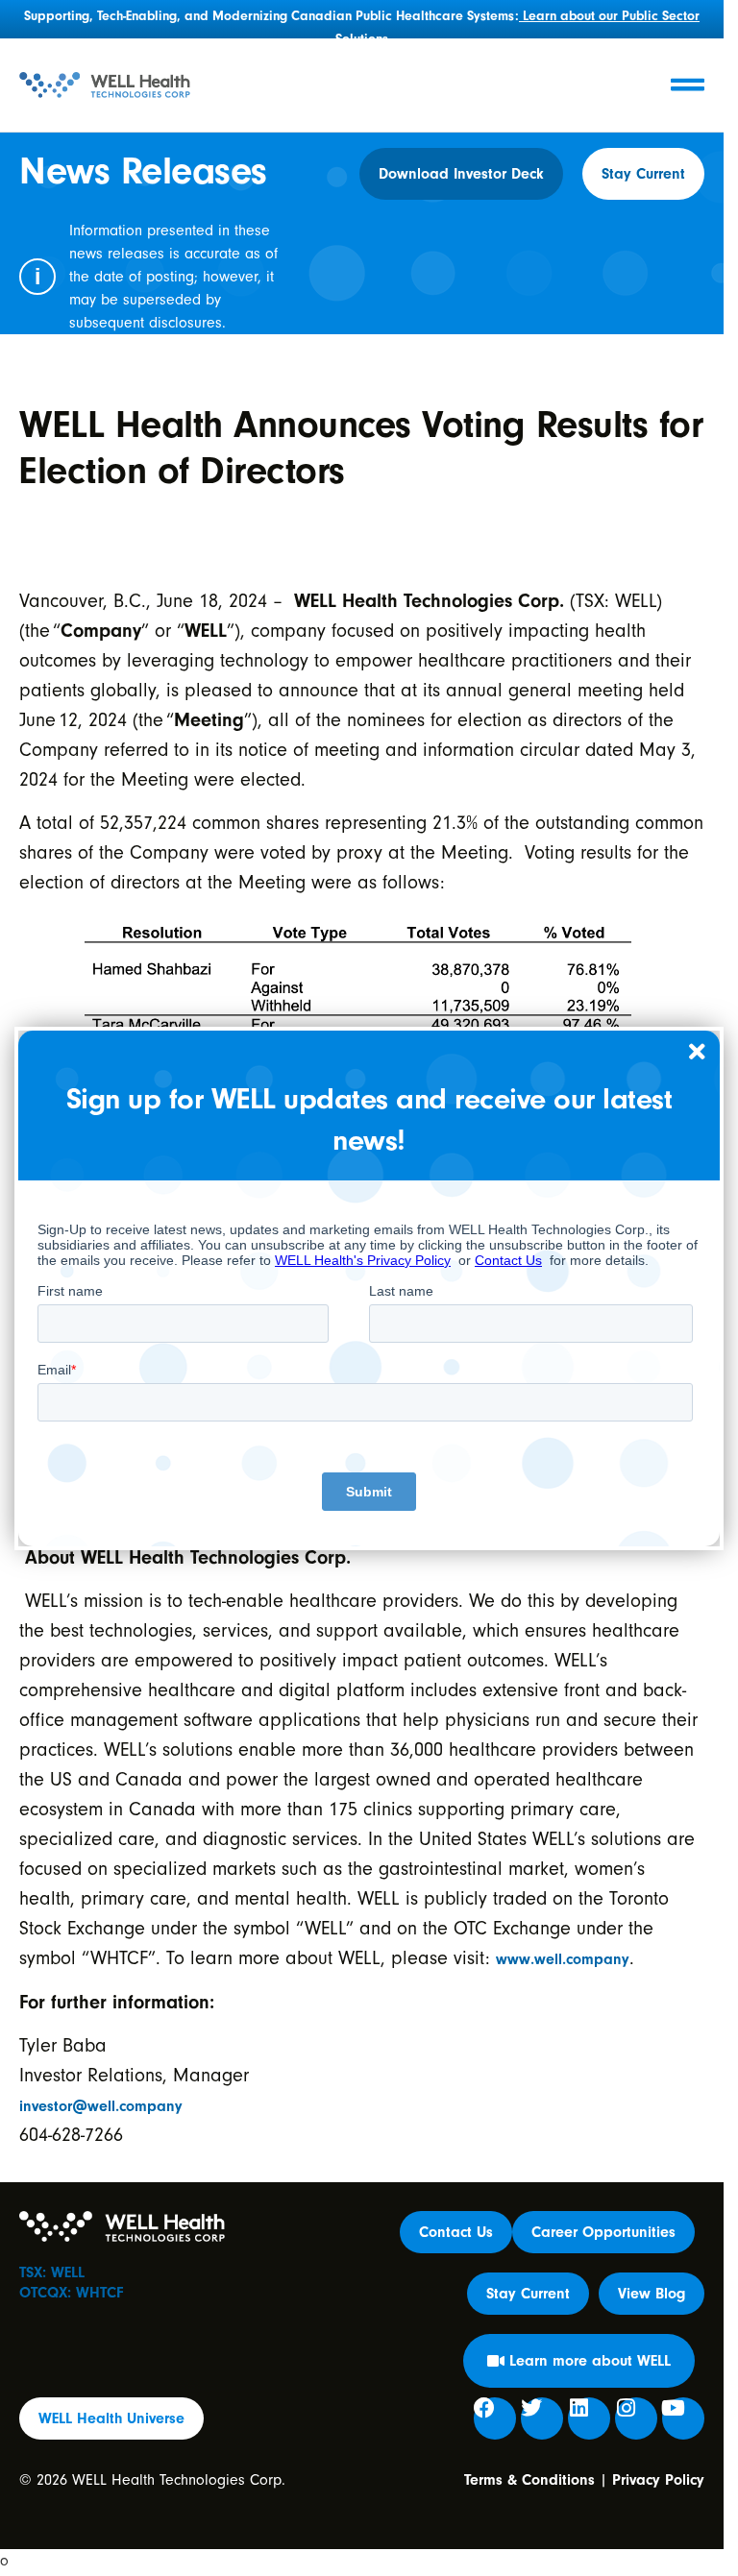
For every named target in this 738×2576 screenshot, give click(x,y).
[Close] (698, 1053)
